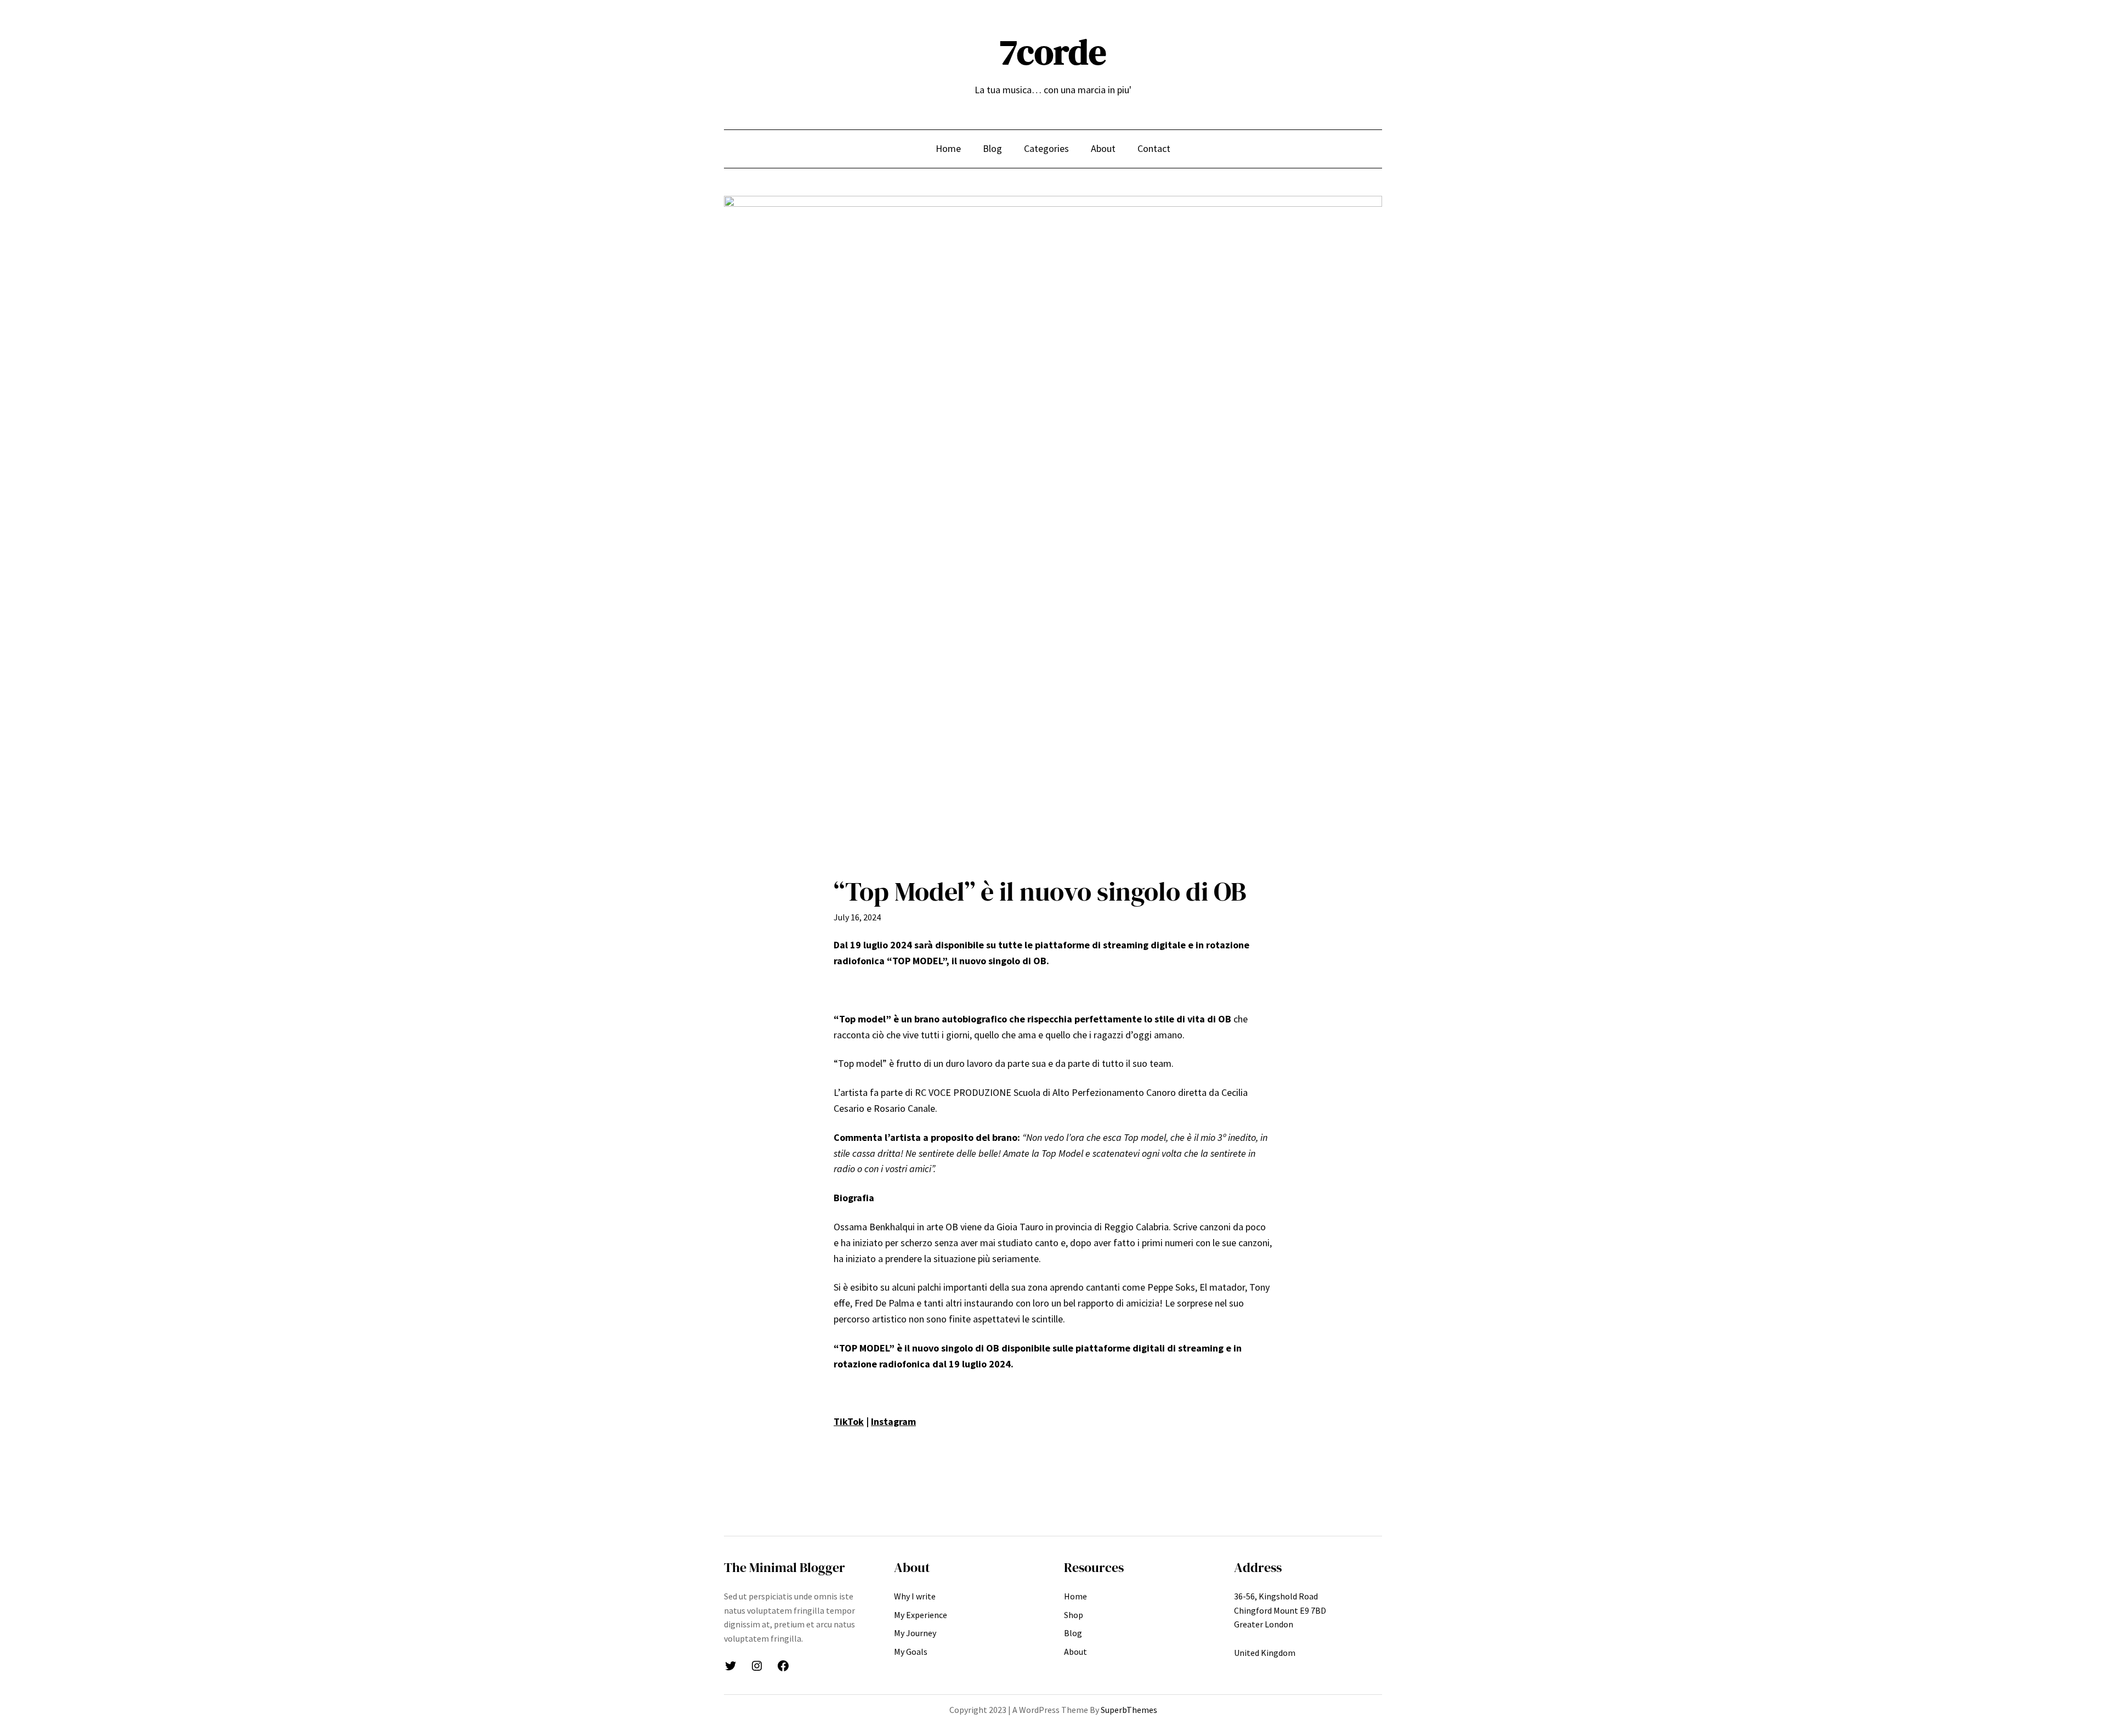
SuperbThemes (1129, 1710)
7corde (1053, 52)
